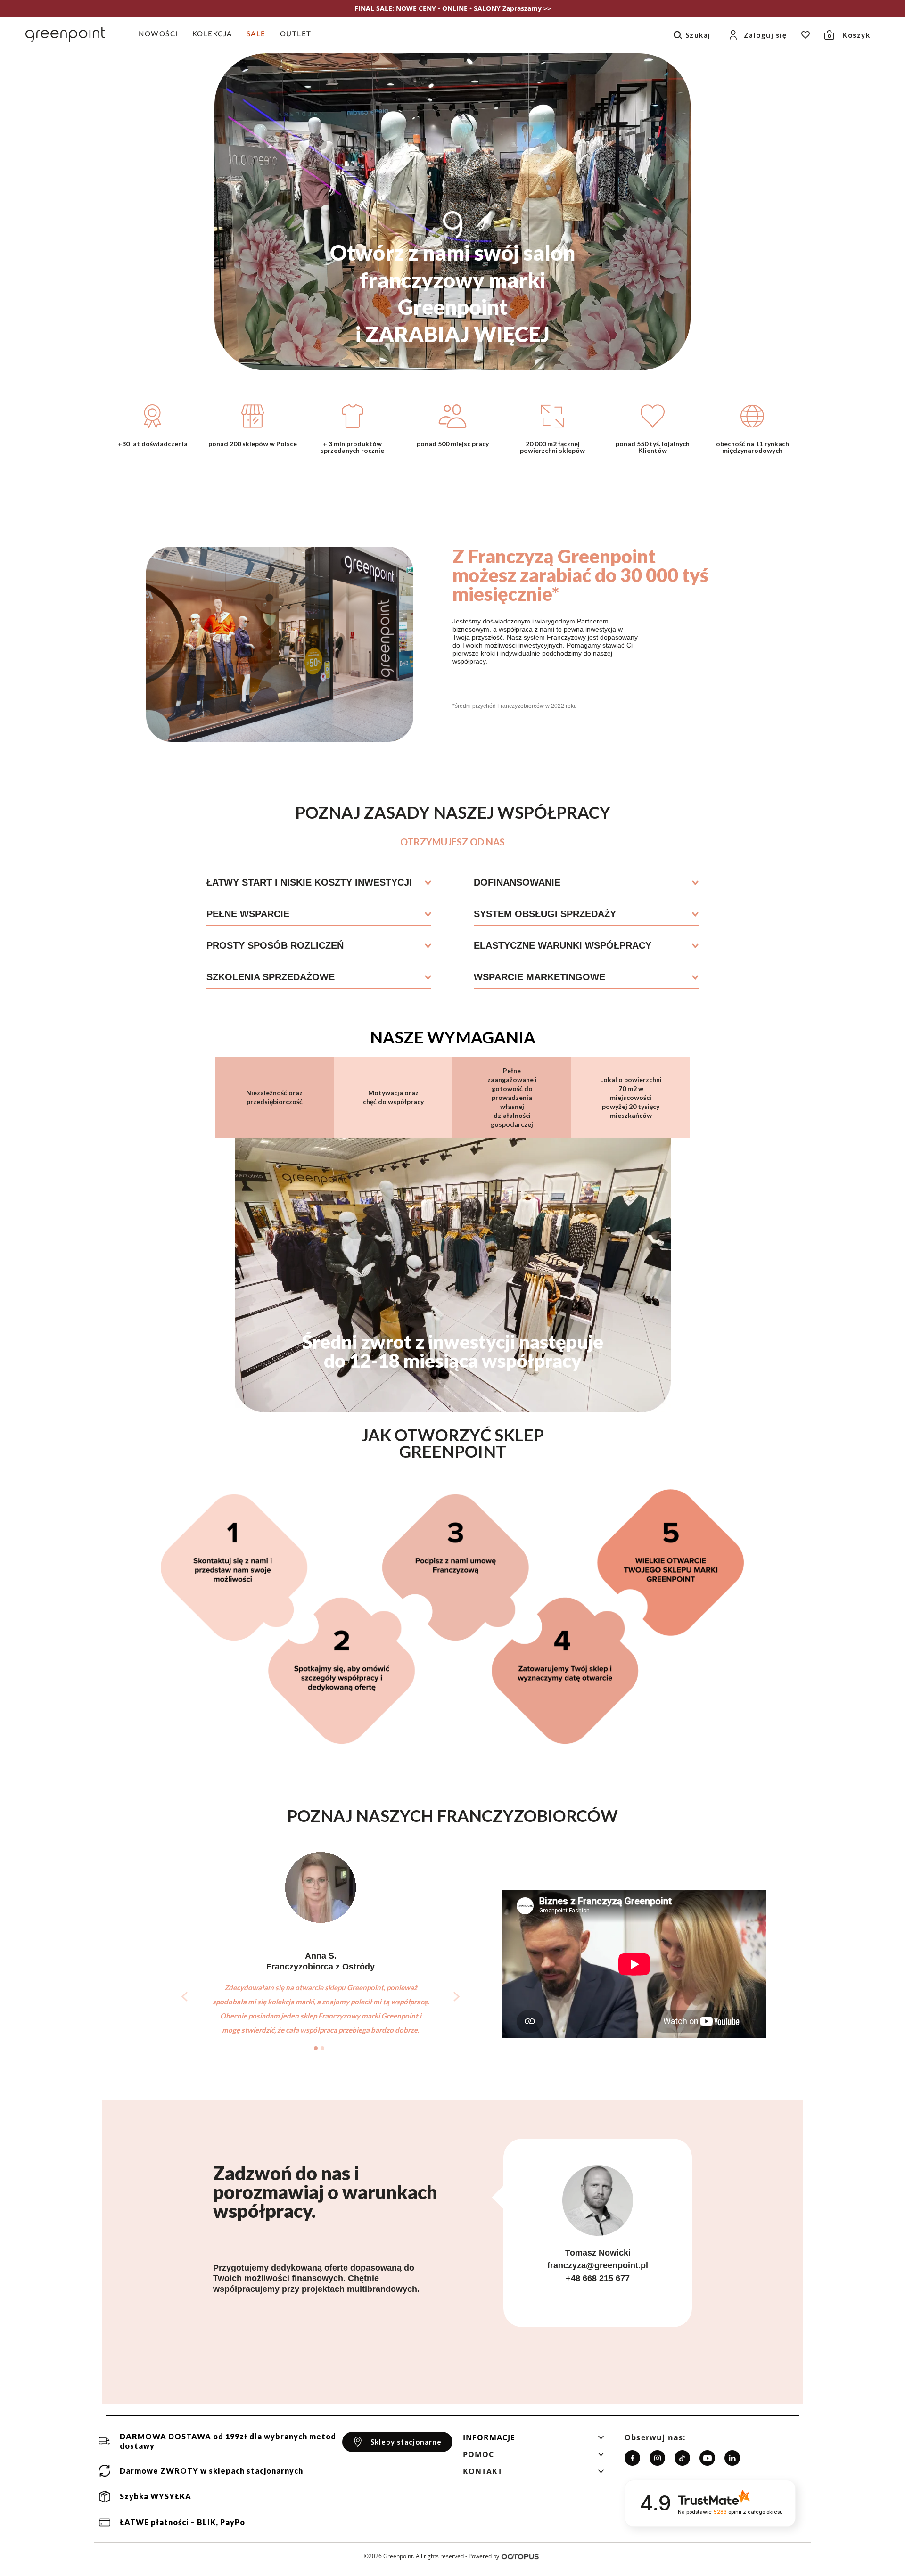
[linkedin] (732, 2458)
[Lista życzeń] (806, 35)
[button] (534, 2440)
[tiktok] (682, 2458)
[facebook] (632, 2458)
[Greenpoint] (65, 35)
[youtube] (707, 2458)
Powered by (484, 2556)
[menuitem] (162, 35)
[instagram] (657, 2458)
